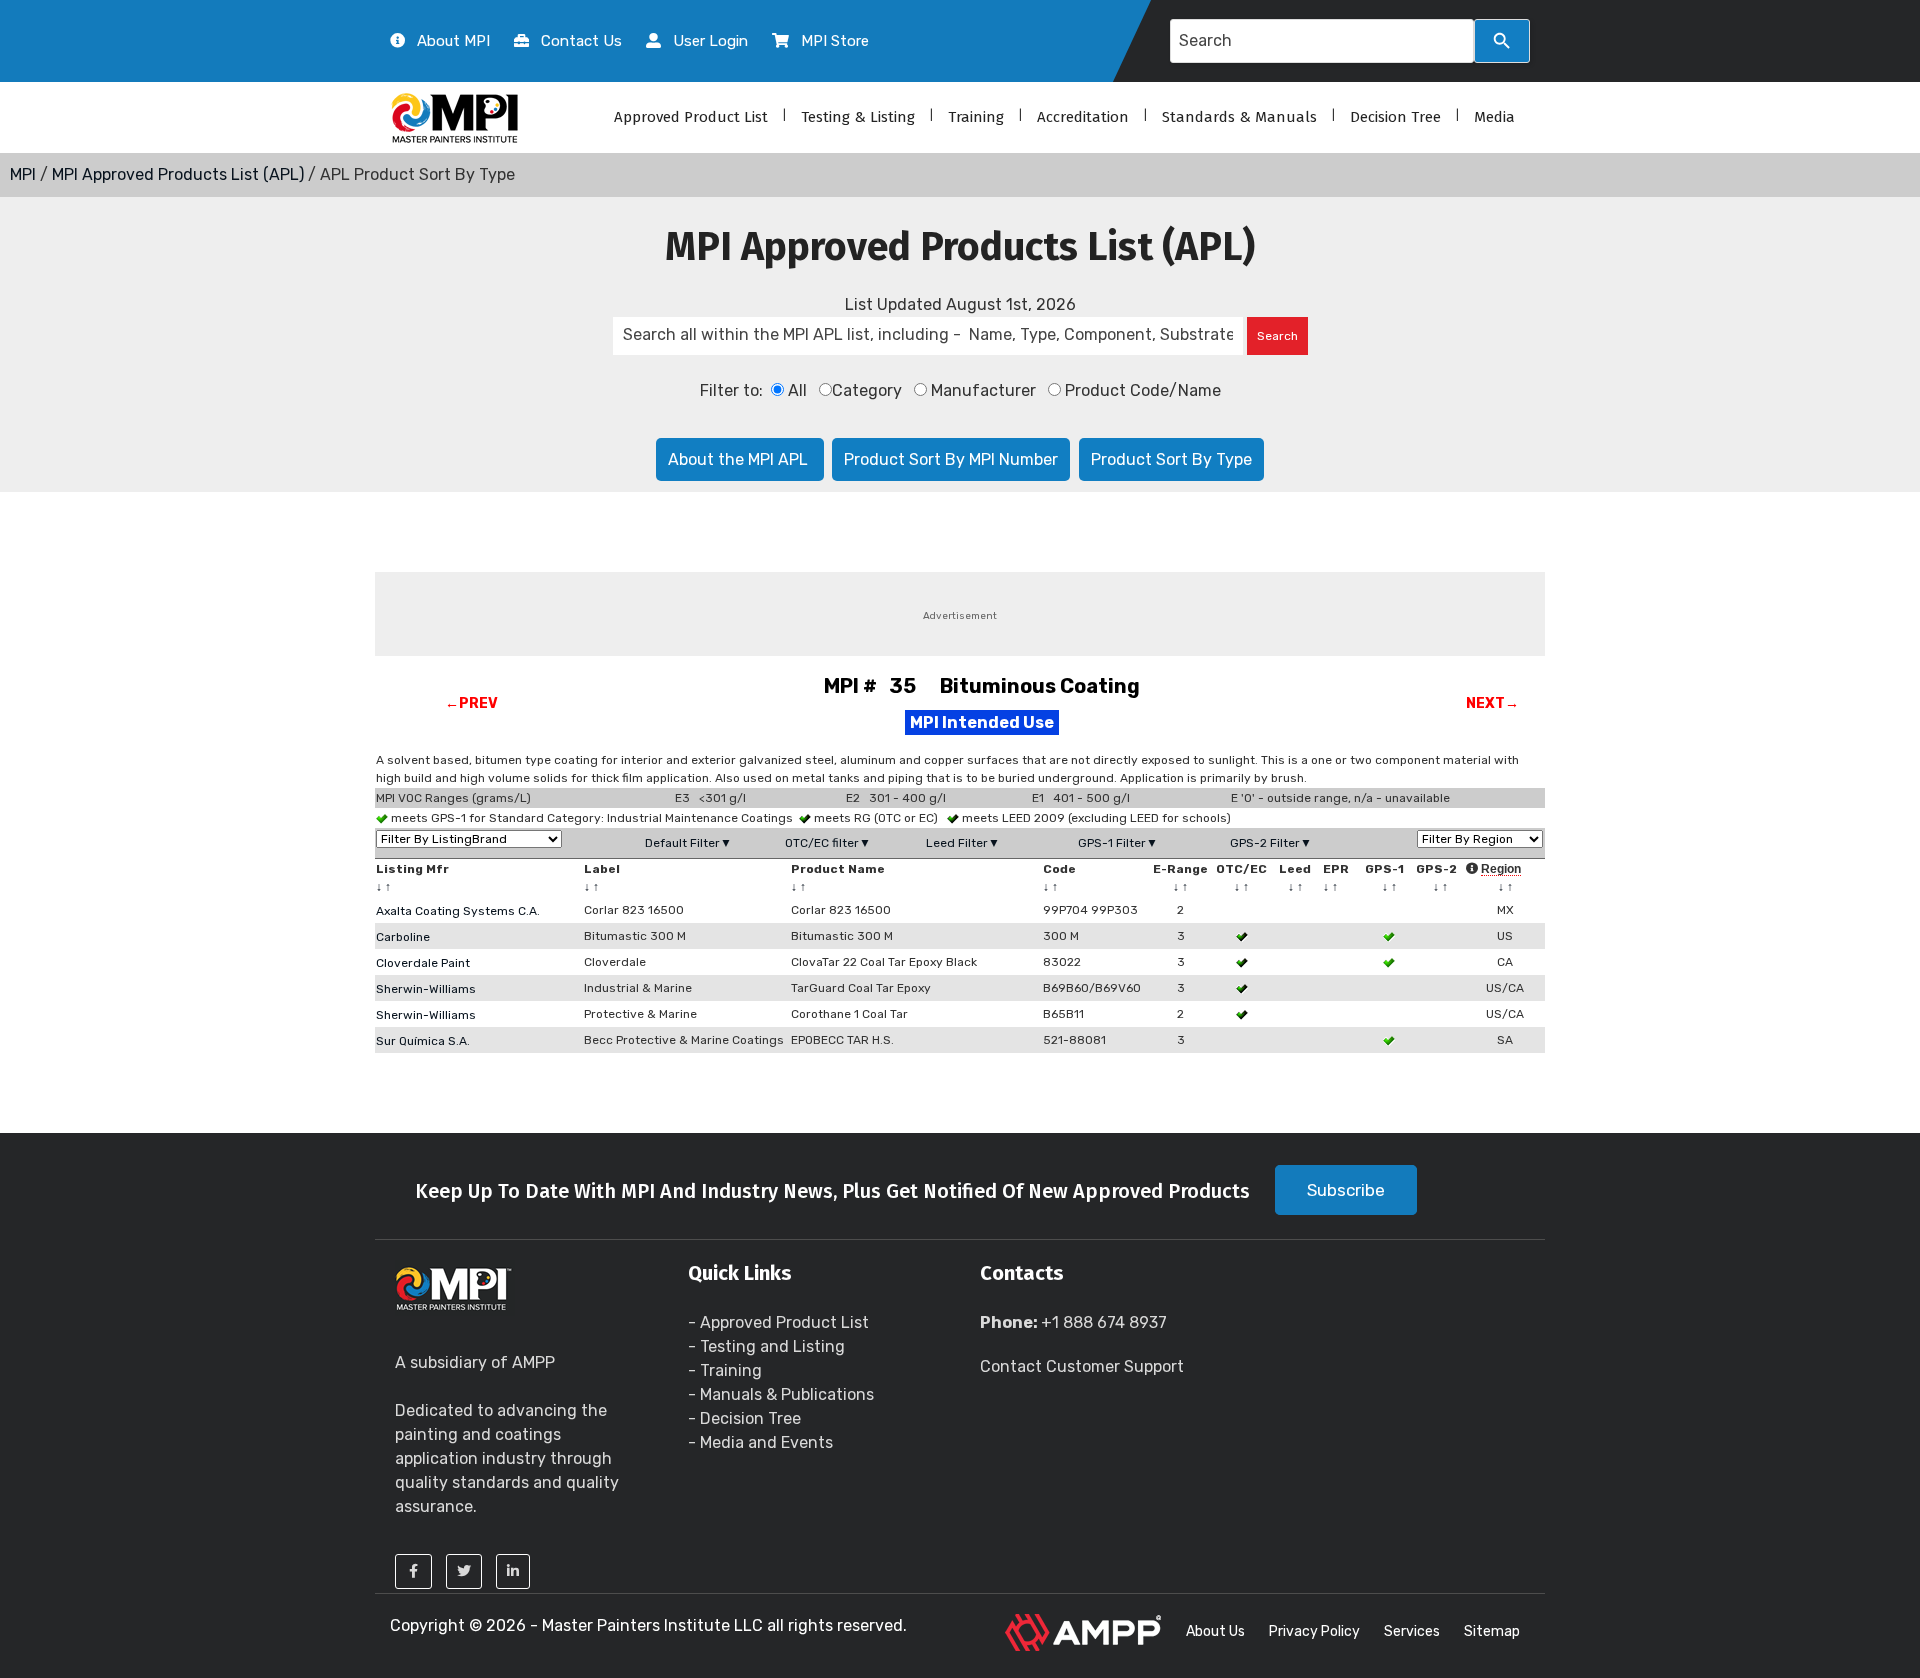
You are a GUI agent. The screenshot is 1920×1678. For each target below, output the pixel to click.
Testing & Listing (858, 117)
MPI (23, 174)
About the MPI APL (740, 459)
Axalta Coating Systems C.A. (458, 911)
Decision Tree (1395, 117)
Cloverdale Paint (423, 963)
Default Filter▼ (688, 843)
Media (1494, 117)
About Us (1215, 1631)
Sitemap (1492, 1631)
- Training (725, 1370)
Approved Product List (691, 117)
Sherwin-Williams (426, 989)
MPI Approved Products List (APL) (178, 174)
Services (1412, 1631)
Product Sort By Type (1171, 459)
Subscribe (1346, 1190)
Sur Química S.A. (423, 1041)
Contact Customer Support (1082, 1366)
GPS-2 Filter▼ (1271, 843)
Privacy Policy (1314, 1631)
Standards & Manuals (1239, 117)
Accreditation (1083, 117)
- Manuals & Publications (781, 1394)
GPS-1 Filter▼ (1118, 843)
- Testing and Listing (766, 1346)
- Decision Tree (744, 1418)
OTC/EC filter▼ (828, 843)
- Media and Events (760, 1442)
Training (976, 117)
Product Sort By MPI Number (951, 459)
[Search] (1502, 41)
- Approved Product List (778, 1322)
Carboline (403, 937)
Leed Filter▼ (963, 843)
